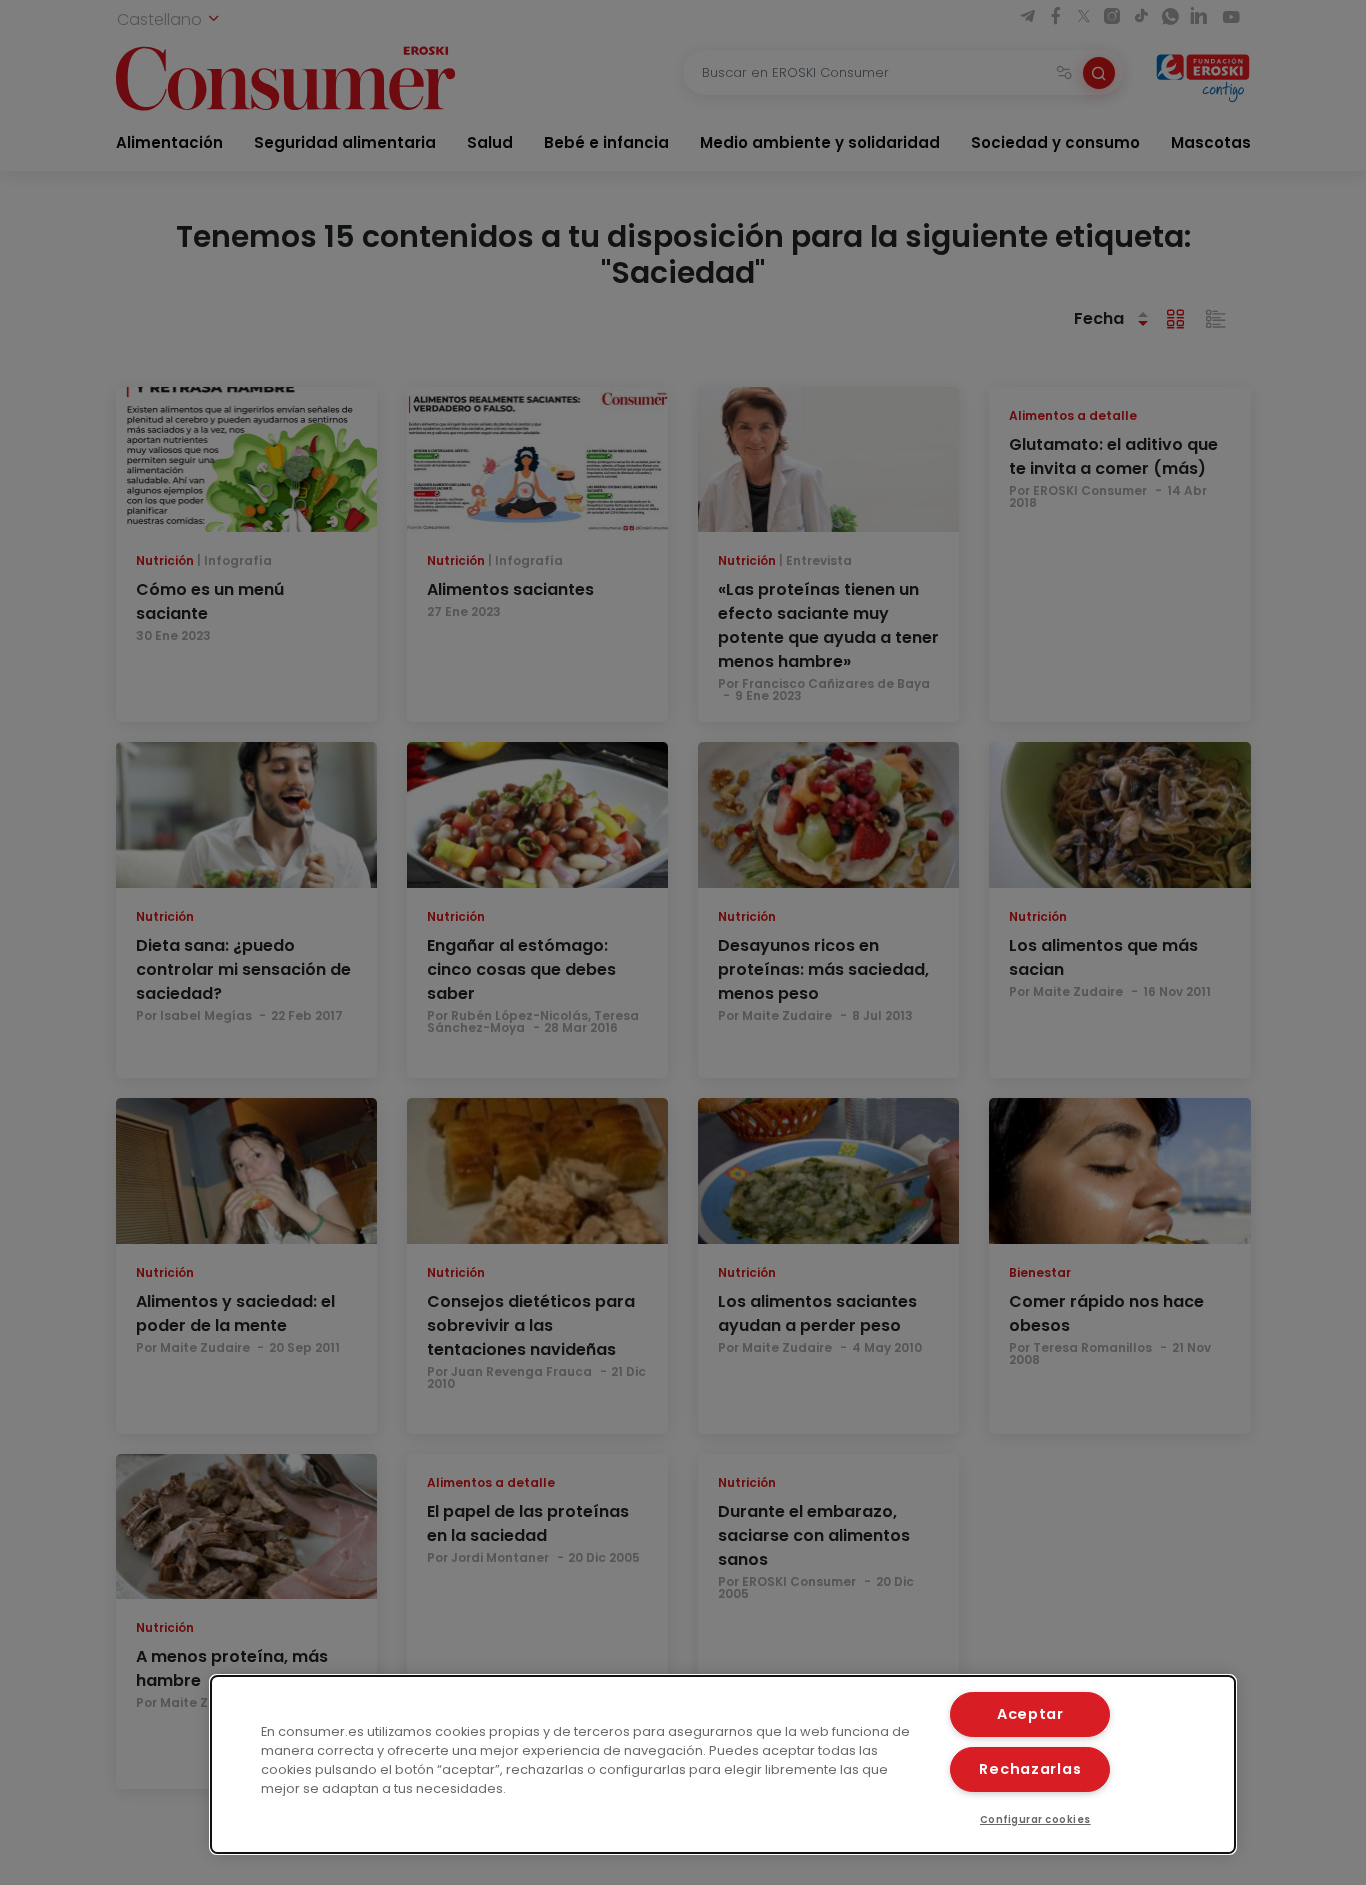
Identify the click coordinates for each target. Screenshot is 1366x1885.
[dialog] (723, 1764)
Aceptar (1030, 1714)
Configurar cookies (1035, 1819)
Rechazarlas (1030, 1769)
